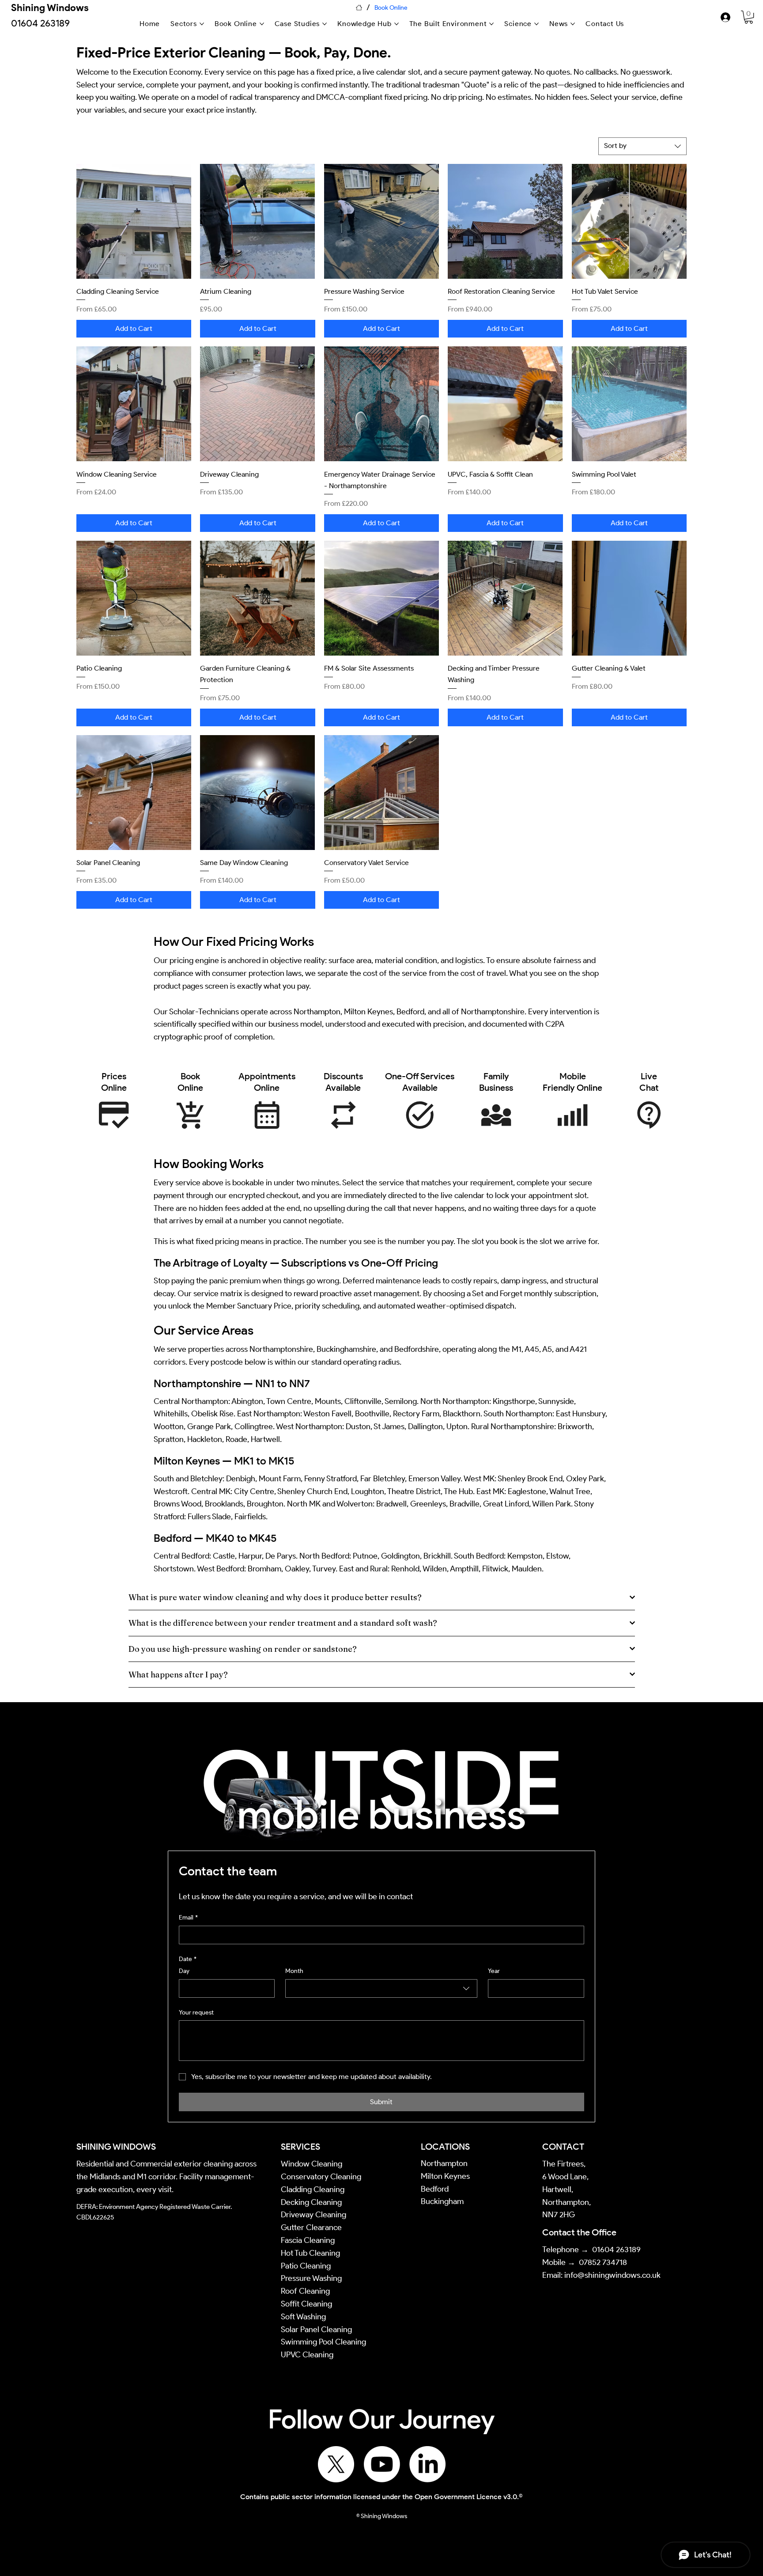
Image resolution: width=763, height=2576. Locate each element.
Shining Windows (50, 8)
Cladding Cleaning (313, 2189)
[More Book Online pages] (262, 24)
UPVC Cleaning (307, 2355)
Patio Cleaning (307, 2266)
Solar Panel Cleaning (316, 2329)
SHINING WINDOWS (116, 2147)
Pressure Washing (312, 2278)
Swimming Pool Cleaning (323, 2342)
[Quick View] (134, 221)
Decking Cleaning (311, 2202)
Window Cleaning (312, 2164)
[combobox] (642, 146)
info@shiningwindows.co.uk (612, 2275)
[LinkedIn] (427, 2464)
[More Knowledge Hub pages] (397, 24)
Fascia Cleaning (308, 2240)
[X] (336, 2464)
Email (188, 1918)
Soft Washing (304, 2317)
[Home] (359, 8)
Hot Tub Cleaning (310, 2253)
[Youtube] (382, 2464)
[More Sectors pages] (202, 24)
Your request (196, 2013)
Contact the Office (579, 2232)
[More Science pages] (536, 24)
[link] (749, 17)
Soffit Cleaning (306, 2304)
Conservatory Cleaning (321, 2177)
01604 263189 (616, 2250)
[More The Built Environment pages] (491, 24)
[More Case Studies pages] (325, 24)
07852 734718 (603, 2262)
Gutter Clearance (311, 2227)
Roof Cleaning (306, 2291)
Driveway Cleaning (314, 2215)
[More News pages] (573, 24)
